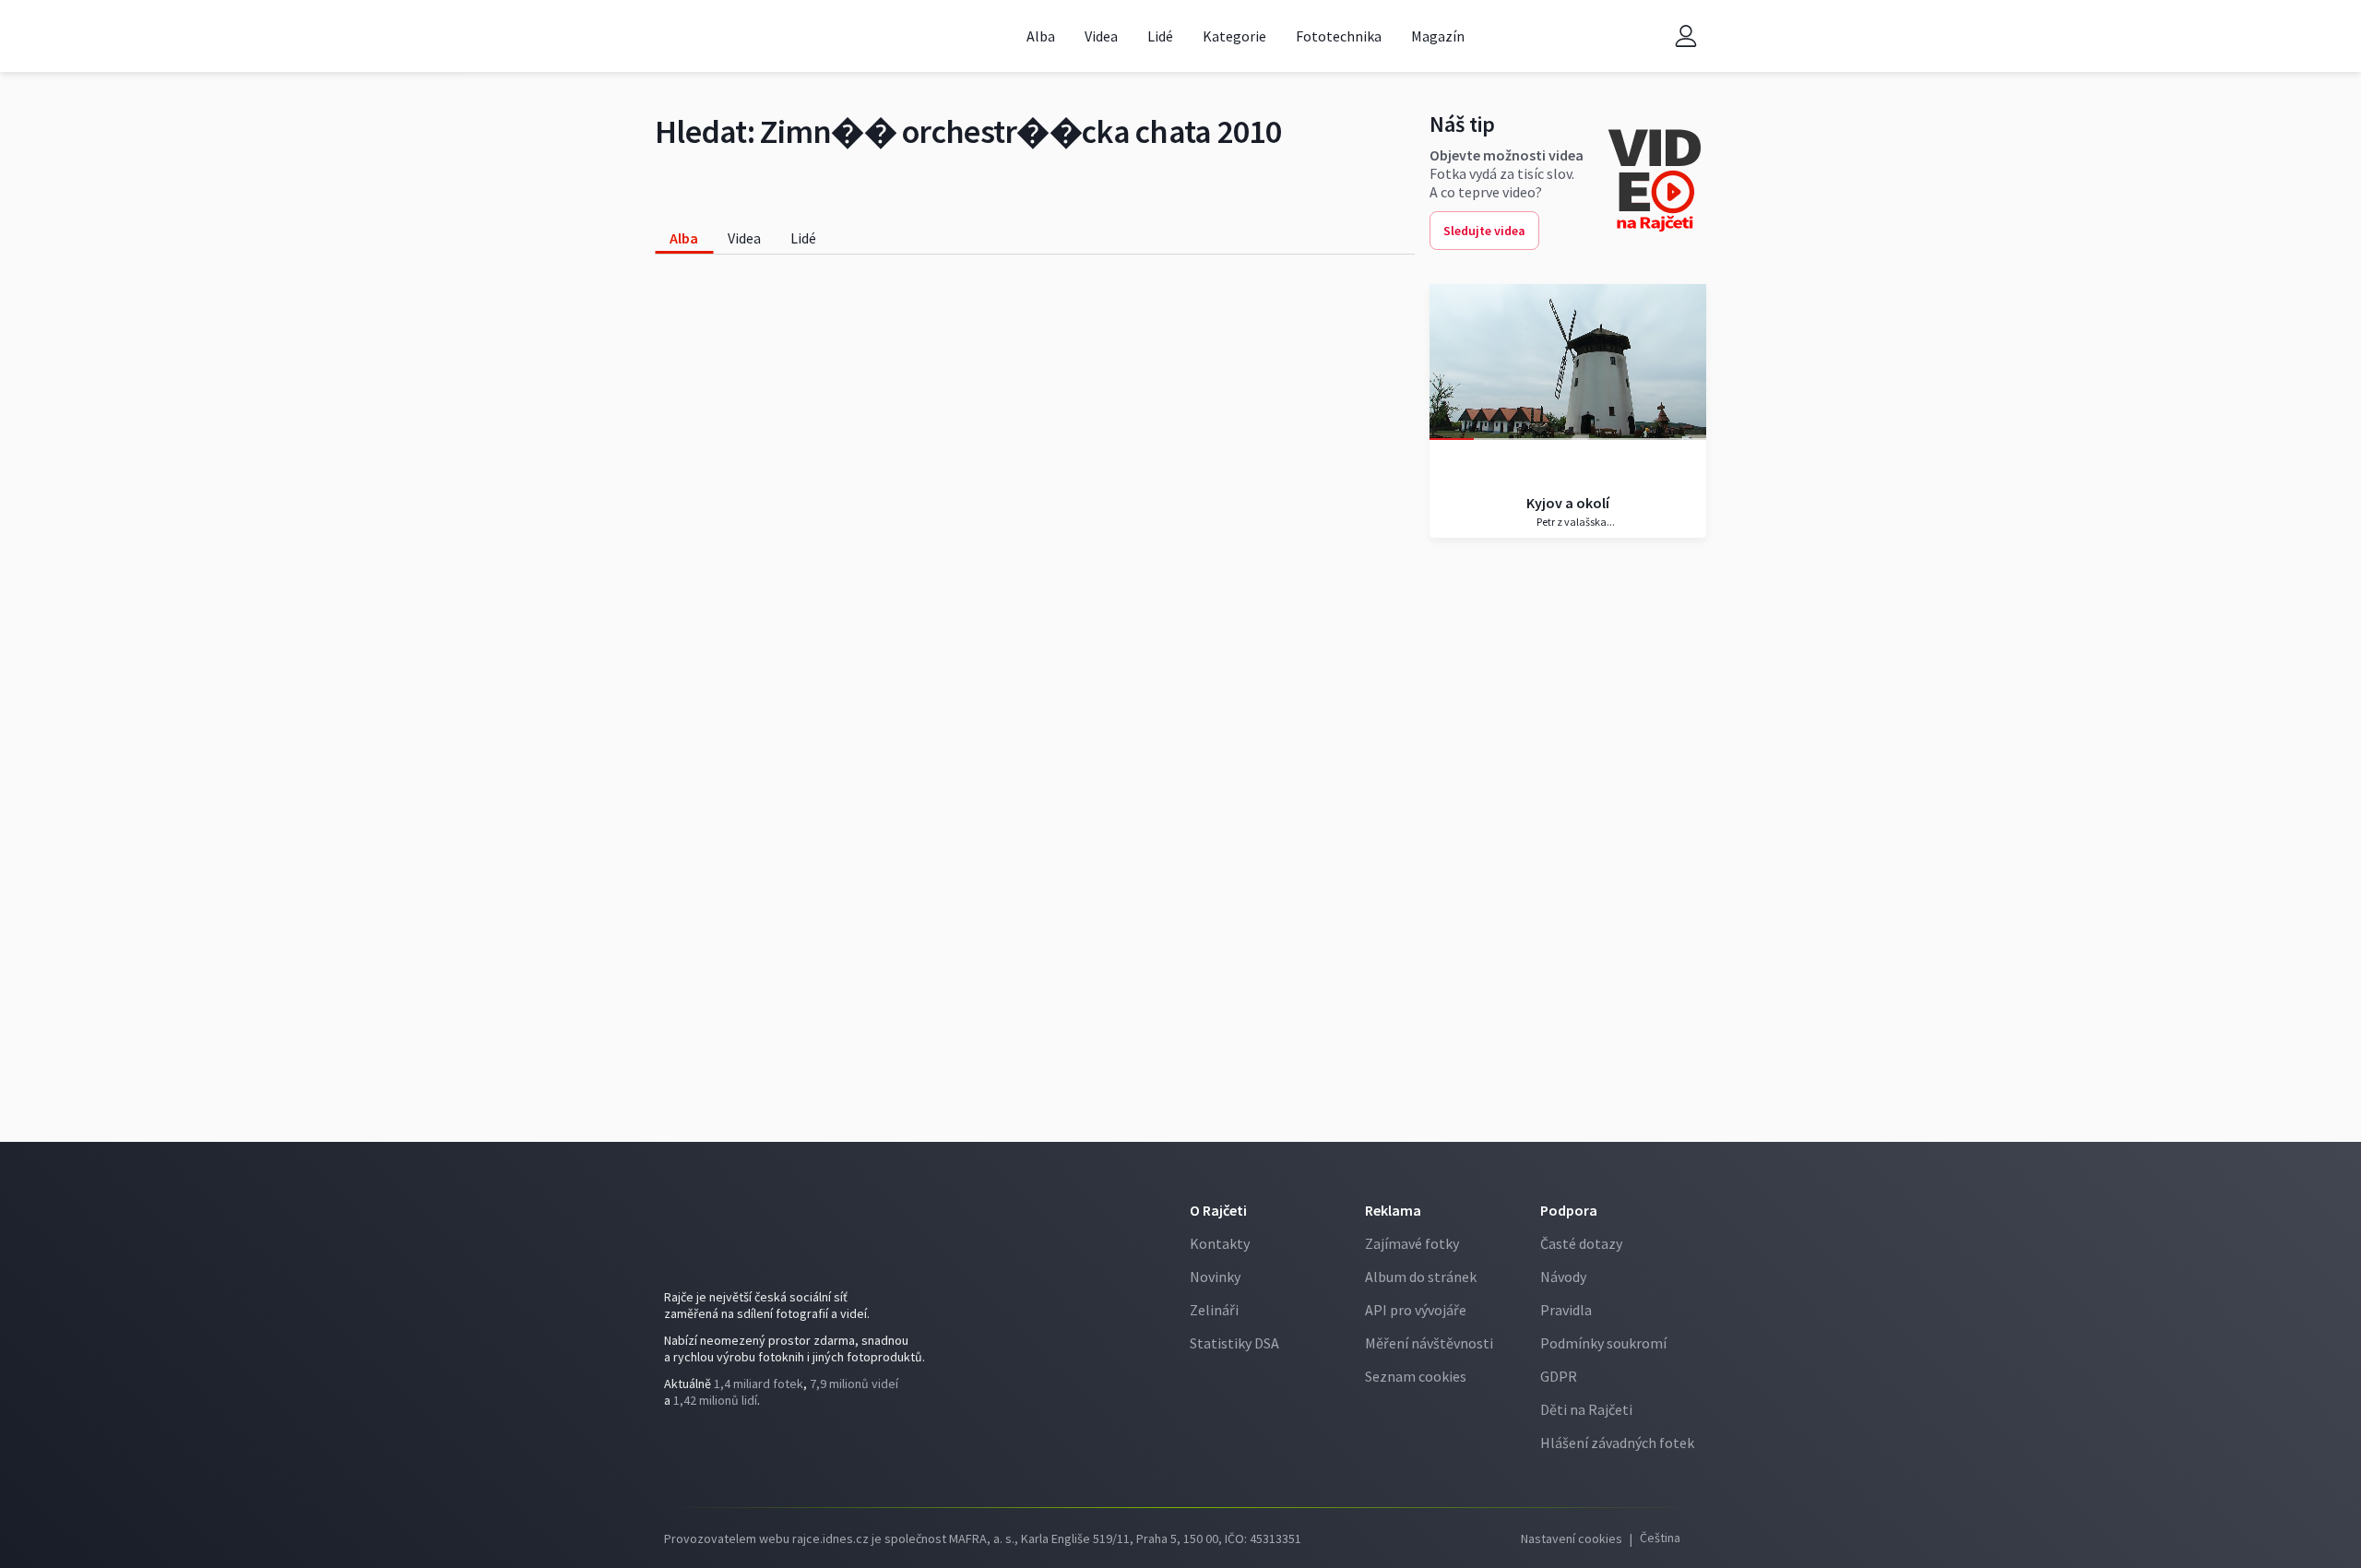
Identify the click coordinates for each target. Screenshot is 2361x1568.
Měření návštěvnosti (1429, 1343)
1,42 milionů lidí (715, 1400)
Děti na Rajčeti (1586, 1409)
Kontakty (1220, 1243)
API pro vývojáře (1416, 1310)
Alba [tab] (684, 238)
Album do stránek (1421, 1277)
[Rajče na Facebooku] (679, 1451)
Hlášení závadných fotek (1617, 1443)
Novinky (1215, 1277)
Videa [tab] (744, 238)
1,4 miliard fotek (759, 1384)
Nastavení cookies (1572, 1538)
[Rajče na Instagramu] (707, 1451)
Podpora (1569, 1210)
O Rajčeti (1218, 1210)
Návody (1563, 1277)
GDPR (1559, 1376)
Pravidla (1566, 1310)
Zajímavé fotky (1412, 1243)
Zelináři (1214, 1310)
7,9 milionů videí (854, 1384)
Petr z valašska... (1575, 522)
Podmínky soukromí (1603, 1343)
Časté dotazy (1581, 1243)
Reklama (1393, 1210)
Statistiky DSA (1234, 1343)
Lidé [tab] (803, 238)
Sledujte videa (1484, 231)
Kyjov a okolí (1568, 503)
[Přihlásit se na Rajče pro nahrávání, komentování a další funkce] (1686, 36)
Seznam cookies (1416, 1376)
